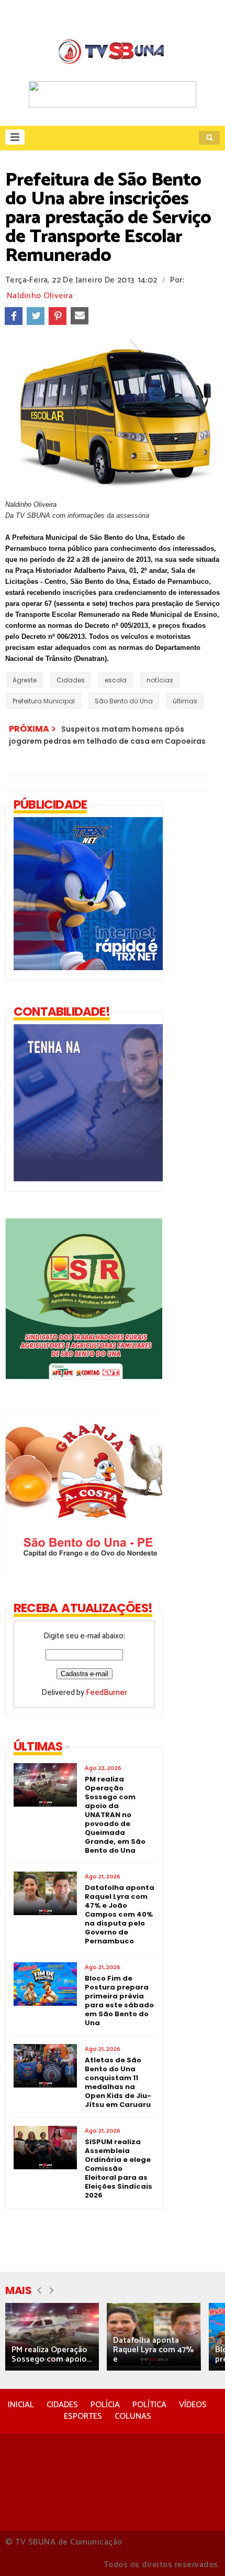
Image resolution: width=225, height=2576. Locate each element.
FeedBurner (106, 1693)
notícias (160, 680)
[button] (15, 137)
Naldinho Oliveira (40, 296)
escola (116, 680)
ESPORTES (83, 2416)
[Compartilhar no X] (36, 316)
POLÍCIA (105, 2405)
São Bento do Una (124, 701)
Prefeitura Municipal (44, 701)
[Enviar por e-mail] (80, 316)
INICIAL (21, 2405)
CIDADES (62, 2405)
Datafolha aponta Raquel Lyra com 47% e (153, 2350)
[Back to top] (199, 2551)
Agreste (25, 680)
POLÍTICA (149, 2405)
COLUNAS (133, 2416)
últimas (185, 701)
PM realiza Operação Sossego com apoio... (52, 2355)
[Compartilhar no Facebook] (14, 316)
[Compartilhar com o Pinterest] (58, 316)
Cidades (71, 680)
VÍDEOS (193, 2405)
